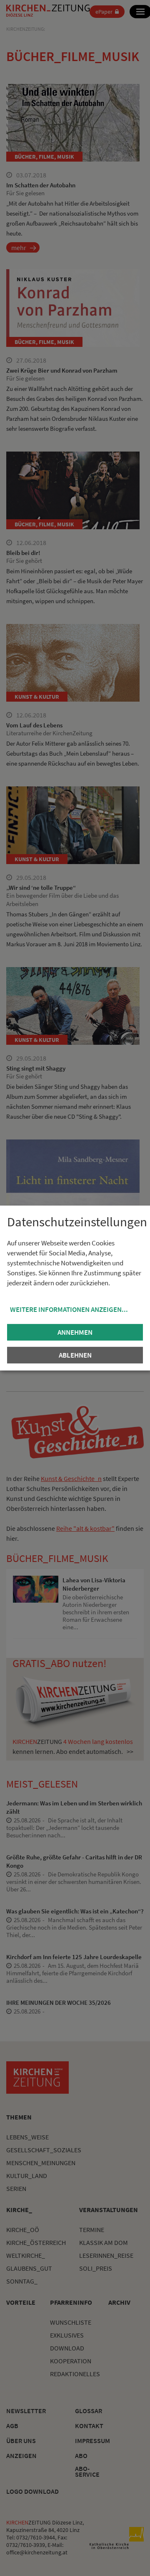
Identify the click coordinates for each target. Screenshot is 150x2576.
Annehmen (75, 1332)
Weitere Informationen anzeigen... (69, 1309)
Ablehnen (75, 1355)
